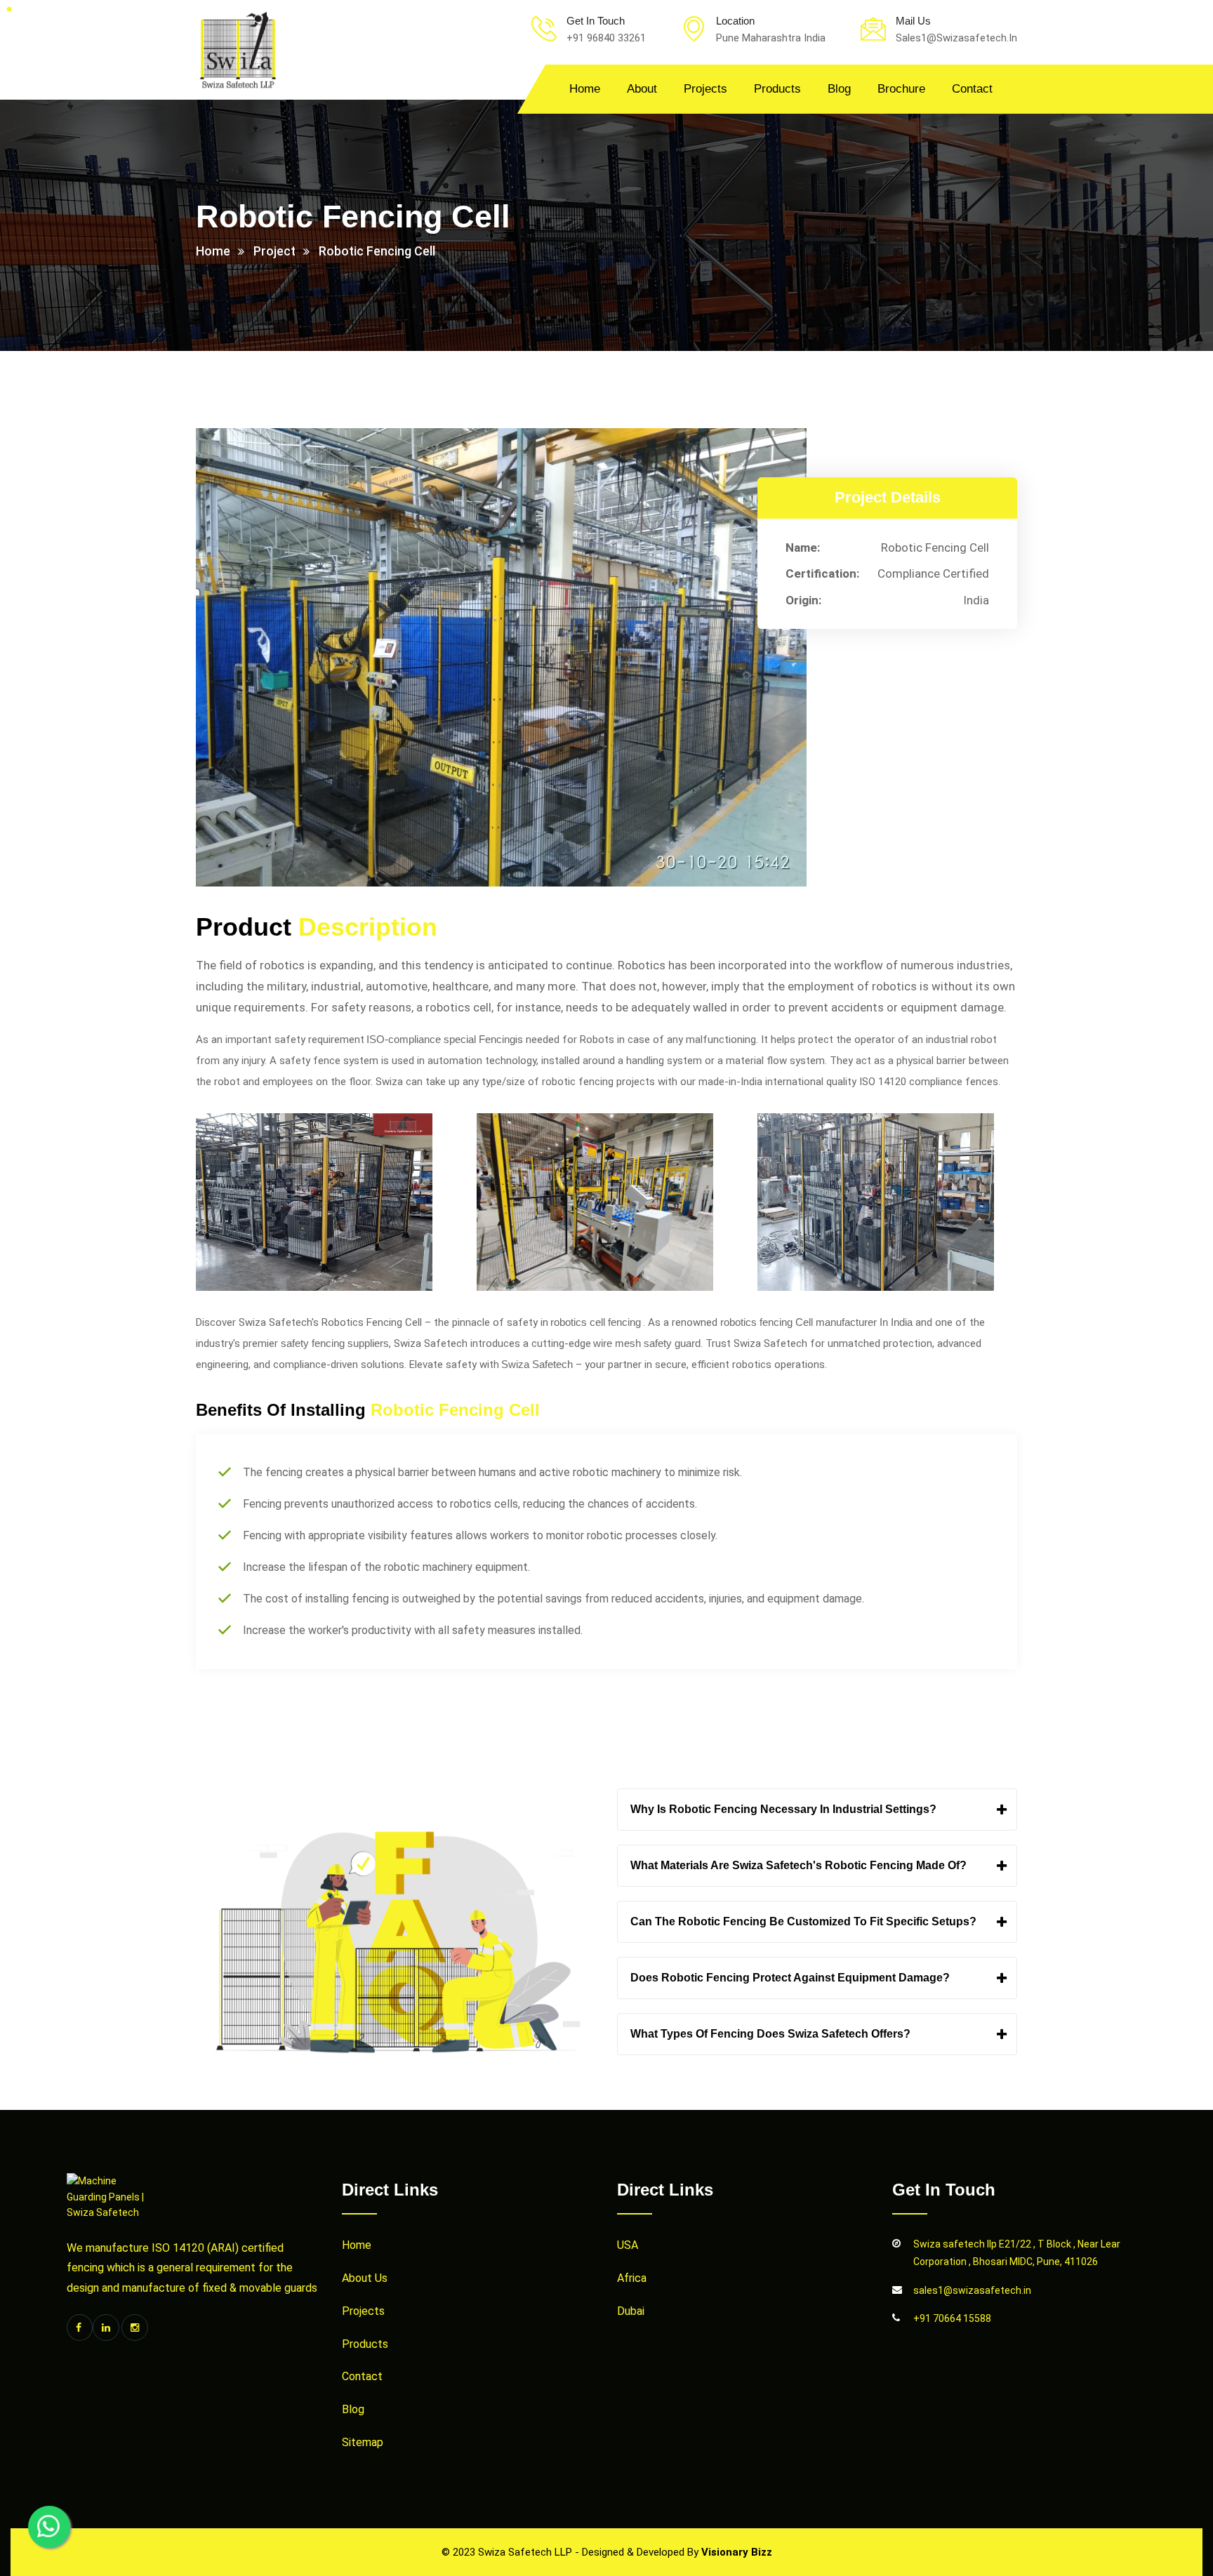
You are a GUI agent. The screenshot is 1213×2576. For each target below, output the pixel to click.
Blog (839, 89)
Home (585, 89)
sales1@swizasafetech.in (972, 2290)
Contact (972, 89)
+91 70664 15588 (952, 2318)
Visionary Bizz (737, 2552)
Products (777, 89)
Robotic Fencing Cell (377, 251)
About (642, 89)
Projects (705, 89)
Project (274, 251)
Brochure (901, 89)
